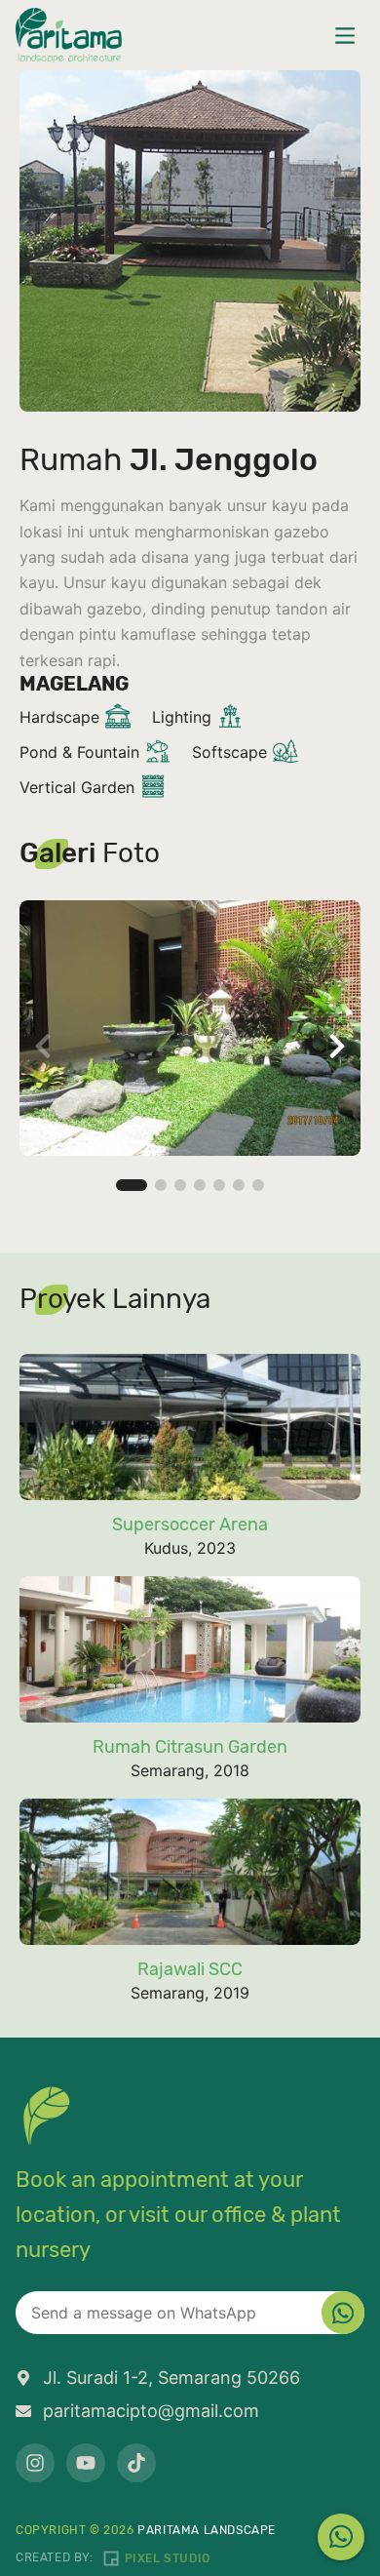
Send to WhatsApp (343, 2313)
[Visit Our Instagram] (35, 2463)
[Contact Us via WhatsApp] (341, 2537)
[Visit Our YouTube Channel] (86, 2463)
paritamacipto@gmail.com (151, 2411)
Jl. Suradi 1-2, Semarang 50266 (171, 2378)
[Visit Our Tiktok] (136, 2463)
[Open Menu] (345, 35)
